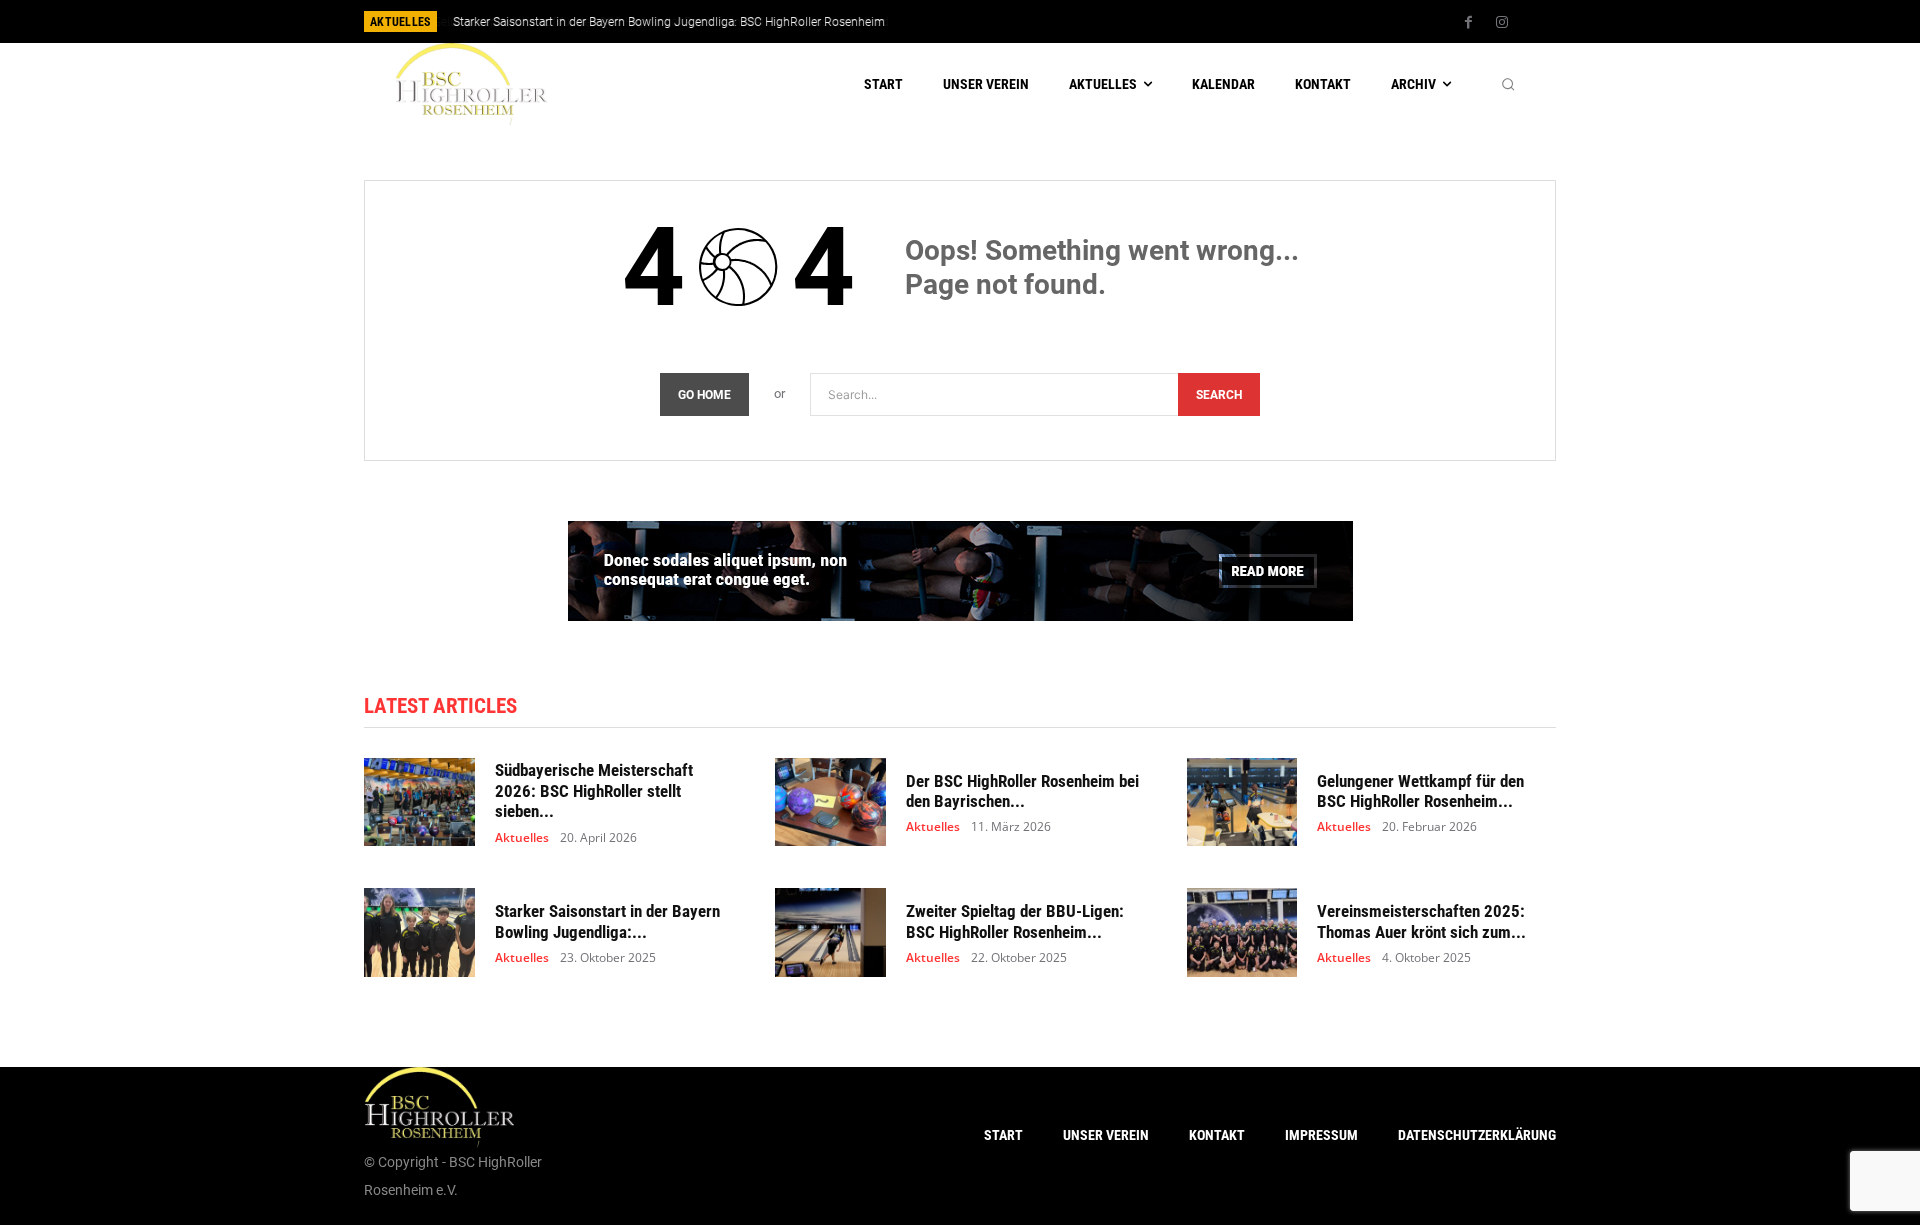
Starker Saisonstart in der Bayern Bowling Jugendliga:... (607, 921)
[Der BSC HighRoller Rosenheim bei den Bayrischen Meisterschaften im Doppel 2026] (830, 802)
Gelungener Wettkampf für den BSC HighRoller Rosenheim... (1420, 791)
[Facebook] (1469, 23)
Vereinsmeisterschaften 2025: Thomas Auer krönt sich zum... (1421, 921)
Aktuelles (522, 838)
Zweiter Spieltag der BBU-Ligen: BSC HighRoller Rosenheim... (1015, 921)
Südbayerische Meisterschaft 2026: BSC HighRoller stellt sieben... (594, 790)
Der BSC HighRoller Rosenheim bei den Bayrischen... (1022, 791)
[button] (1508, 84)
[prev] (994, 21)
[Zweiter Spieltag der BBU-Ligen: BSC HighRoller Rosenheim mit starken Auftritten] (830, 932)
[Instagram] (1502, 23)
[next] (1026, 21)
